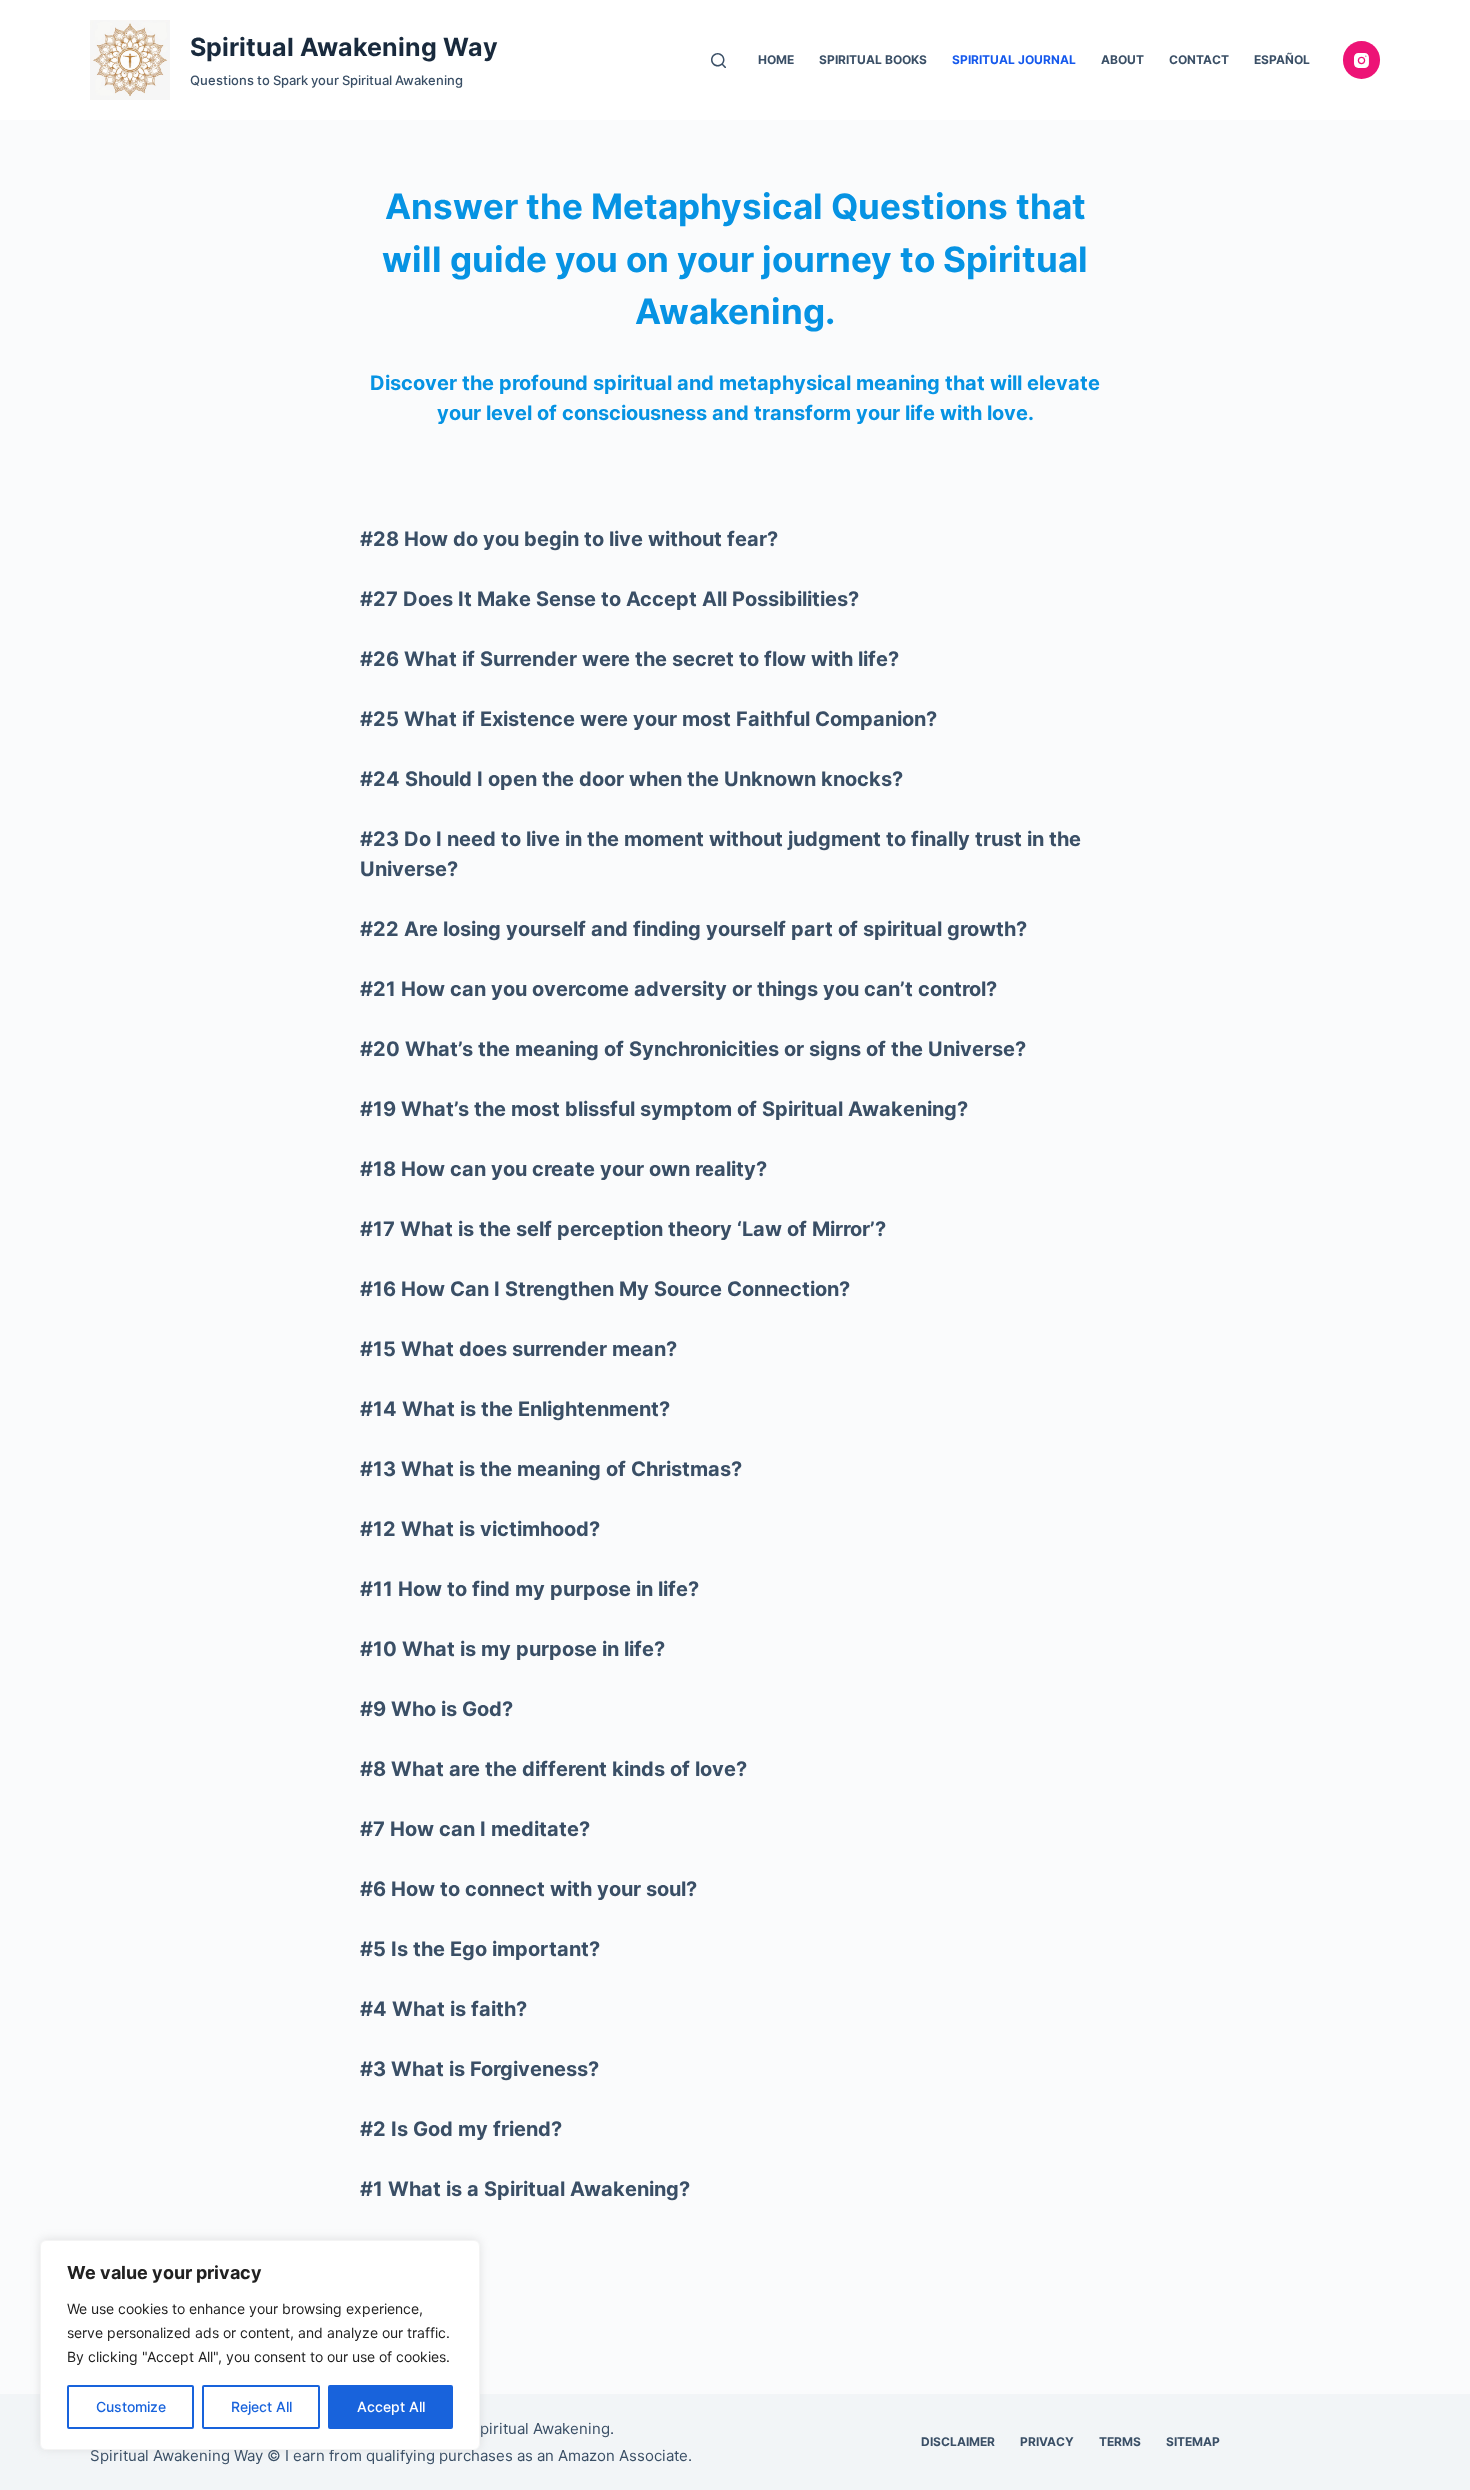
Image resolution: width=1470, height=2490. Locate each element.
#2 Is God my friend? (461, 2129)
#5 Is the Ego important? (480, 1949)
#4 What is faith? (443, 2009)
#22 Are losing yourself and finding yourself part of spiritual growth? (693, 929)
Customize (131, 2406)
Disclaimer (958, 2441)
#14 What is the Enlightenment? (515, 1409)
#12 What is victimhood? (480, 1529)
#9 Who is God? (436, 1709)
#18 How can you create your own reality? (563, 1169)
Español (1282, 59)
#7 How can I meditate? (475, 1829)
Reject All (261, 2406)
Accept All (391, 2406)
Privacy (1047, 2441)
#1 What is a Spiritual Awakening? (525, 2189)
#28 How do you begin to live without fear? (569, 539)
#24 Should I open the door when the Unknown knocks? (631, 779)
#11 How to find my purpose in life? (529, 1589)
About (1122, 59)
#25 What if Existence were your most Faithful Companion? (648, 719)
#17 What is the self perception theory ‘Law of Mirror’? (623, 1229)
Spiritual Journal (1014, 59)
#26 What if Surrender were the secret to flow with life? (629, 659)
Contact (1199, 59)
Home (776, 59)
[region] (260, 2345)
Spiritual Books (873, 59)
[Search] (718, 60)
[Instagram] (1362, 60)
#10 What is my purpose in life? (512, 1649)
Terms (1120, 2441)
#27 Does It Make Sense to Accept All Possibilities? (609, 599)
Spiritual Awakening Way (344, 47)
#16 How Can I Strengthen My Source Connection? (605, 1289)
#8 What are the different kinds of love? (553, 1769)
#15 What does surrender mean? (518, 1349)
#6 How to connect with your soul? (528, 1889)
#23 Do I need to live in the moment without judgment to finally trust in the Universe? (720, 854)
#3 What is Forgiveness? (479, 2069)
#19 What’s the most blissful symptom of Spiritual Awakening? (664, 1109)
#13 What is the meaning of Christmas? (551, 1469)
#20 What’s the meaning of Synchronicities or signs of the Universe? (693, 1049)
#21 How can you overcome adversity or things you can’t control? (678, 989)
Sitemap (1193, 2441)
